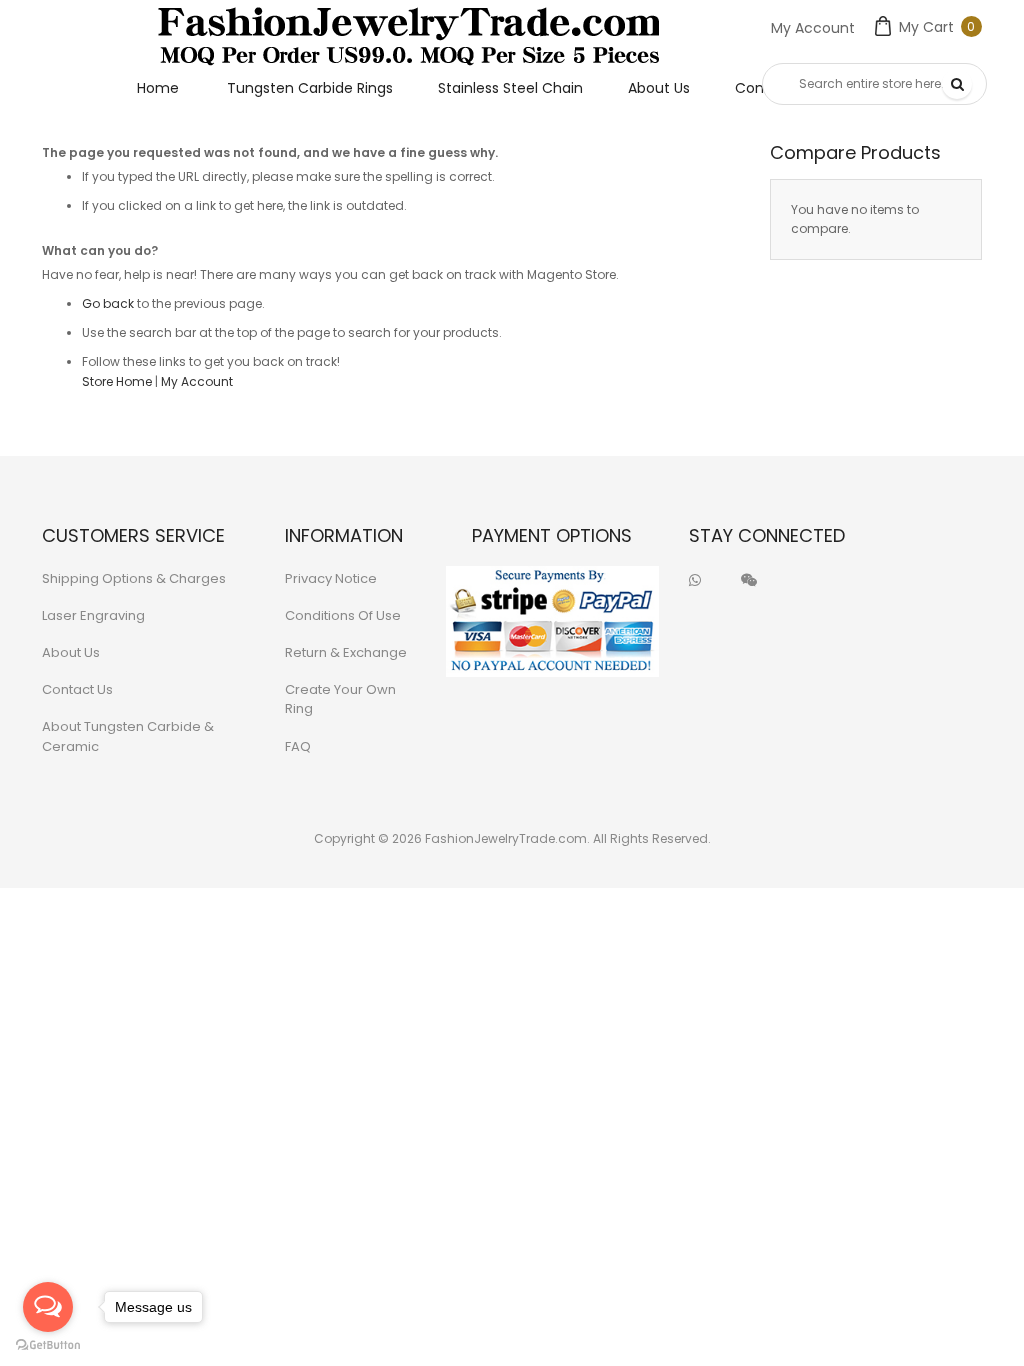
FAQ (298, 746)
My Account (813, 28)
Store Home (117, 381)
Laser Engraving (93, 615)
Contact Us (77, 689)
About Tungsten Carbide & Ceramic (128, 736)
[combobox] (874, 84)
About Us (71, 652)
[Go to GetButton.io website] (48, 1345)
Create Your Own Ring (340, 699)
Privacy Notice (331, 578)
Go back (108, 303)
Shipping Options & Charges (134, 578)
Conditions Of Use (343, 615)
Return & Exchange (346, 652)
